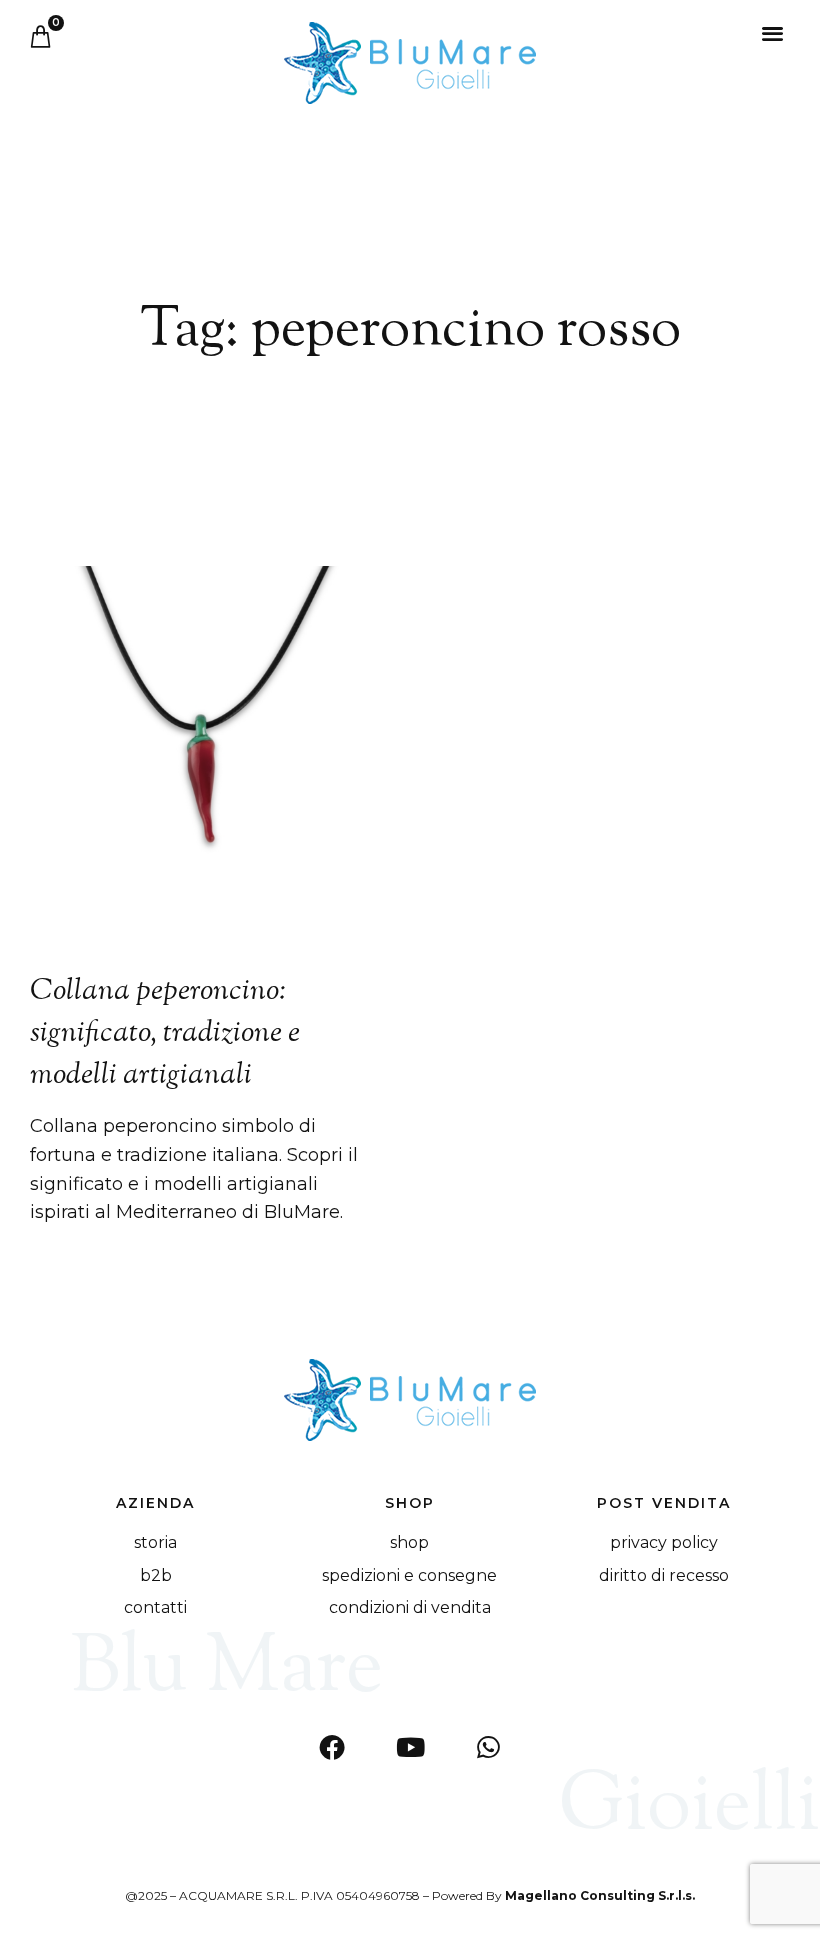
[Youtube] (410, 1747)
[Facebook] (332, 1747)
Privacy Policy (664, 1542)
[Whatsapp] (488, 1747)
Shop (409, 1542)
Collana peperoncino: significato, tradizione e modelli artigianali (165, 1033)
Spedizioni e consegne (409, 1575)
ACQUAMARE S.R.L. (238, 1895)
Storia (155, 1542)
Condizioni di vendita (410, 1607)
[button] (773, 32)
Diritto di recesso (664, 1575)
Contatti (155, 1607)
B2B (156, 1575)
